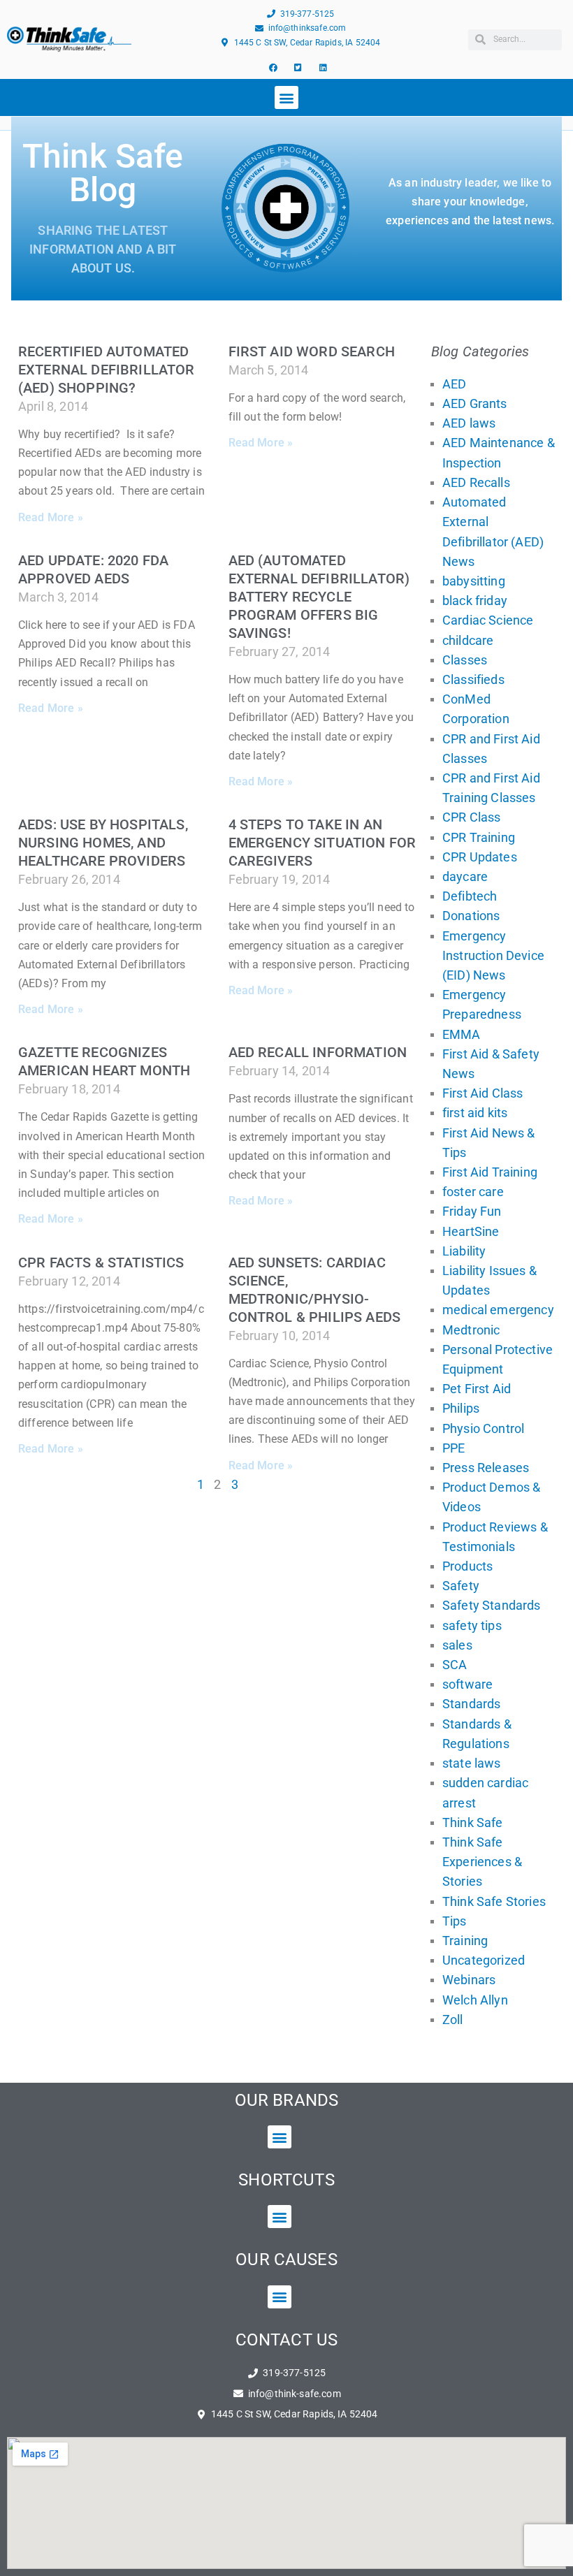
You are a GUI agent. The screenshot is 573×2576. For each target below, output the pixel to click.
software (467, 1684)
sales (457, 1645)
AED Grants (475, 403)
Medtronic (471, 1330)
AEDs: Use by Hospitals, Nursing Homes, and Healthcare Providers (103, 843)
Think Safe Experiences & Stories (482, 1862)
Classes (465, 660)
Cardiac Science (488, 620)
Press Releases (486, 1468)
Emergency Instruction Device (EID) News (493, 955)
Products (467, 1566)
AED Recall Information (318, 1052)
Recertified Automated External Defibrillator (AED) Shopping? (107, 370)
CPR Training (479, 837)
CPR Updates (480, 857)
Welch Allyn (475, 2000)
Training (465, 1941)
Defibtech (470, 896)
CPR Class (471, 817)
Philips (461, 1408)
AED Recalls (476, 482)
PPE (454, 1448)
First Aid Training (490, 1172)
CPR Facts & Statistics (101, 1262)
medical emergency (498, 1310)
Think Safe (473, 1822)
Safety (461, 1586)
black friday (475, 601)
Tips (455, 1921)
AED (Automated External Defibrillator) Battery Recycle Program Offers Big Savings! (319, 597)
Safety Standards (492, 1605)
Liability (464, 1251)
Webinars (469, 1980)
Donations (471, 916)
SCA (455, 1665)
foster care (473, 1192)
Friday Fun (472, 1211)
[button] (286, 97)
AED (454, 384)
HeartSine (471, 1231)
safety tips (472, 1625)
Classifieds (473, 679)
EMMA (462, 1034)
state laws (472, 1763)
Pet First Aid (477, 1389)
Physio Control (483, 1428)
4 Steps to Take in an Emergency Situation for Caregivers (322, 843)
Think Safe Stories (494, 1901)
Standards (471, 1704)
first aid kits (475, 1113)
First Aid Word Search (312, 351)
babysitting (474, 581)
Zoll (453, 2020)
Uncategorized (484, 1960)
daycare (465, 876)
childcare (468, 640)
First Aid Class (483, 1093)
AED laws (469, 423)
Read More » (51, 517)
